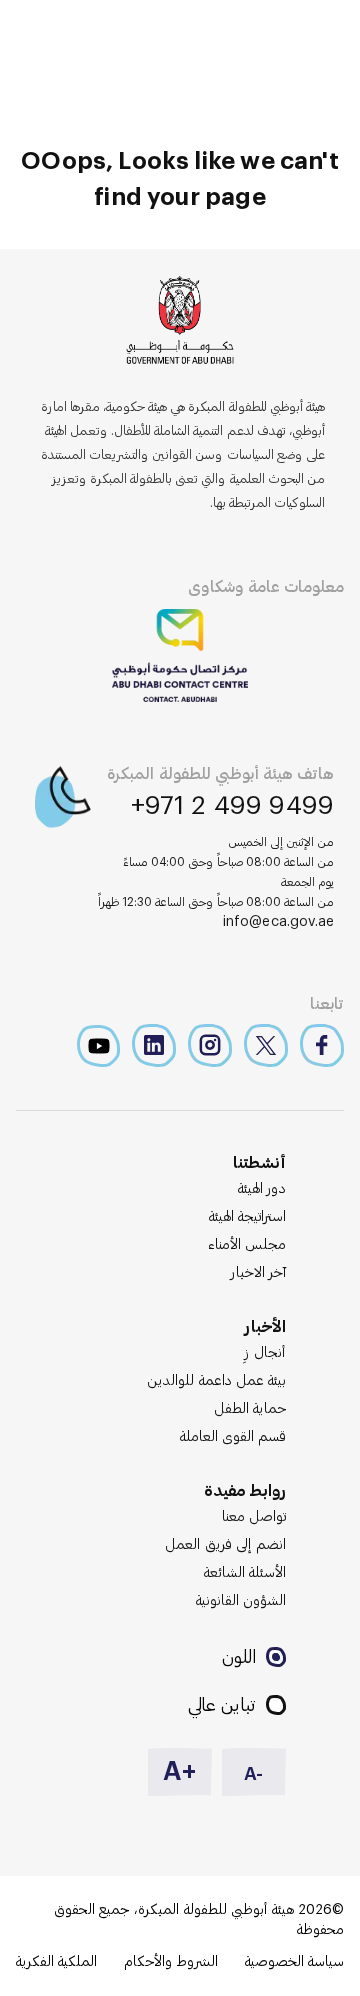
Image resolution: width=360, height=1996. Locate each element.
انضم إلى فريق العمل (225, 1545)
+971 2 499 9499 (233, 806)
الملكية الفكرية (56, 1962)
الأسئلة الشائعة (245, 1573)
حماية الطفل (250, 1409)
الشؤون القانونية (241, 1601)
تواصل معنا (254, 1517)
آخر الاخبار (258, 1273)
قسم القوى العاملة (233, 1437)
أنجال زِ (265, 1353)
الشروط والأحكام (171, 1962)
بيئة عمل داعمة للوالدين (216, 1381)
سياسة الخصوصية (294, 1962)
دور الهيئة (262, 1189)
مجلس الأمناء (247, 1245)
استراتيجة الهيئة (247, 1217)
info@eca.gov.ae (279, 922)
